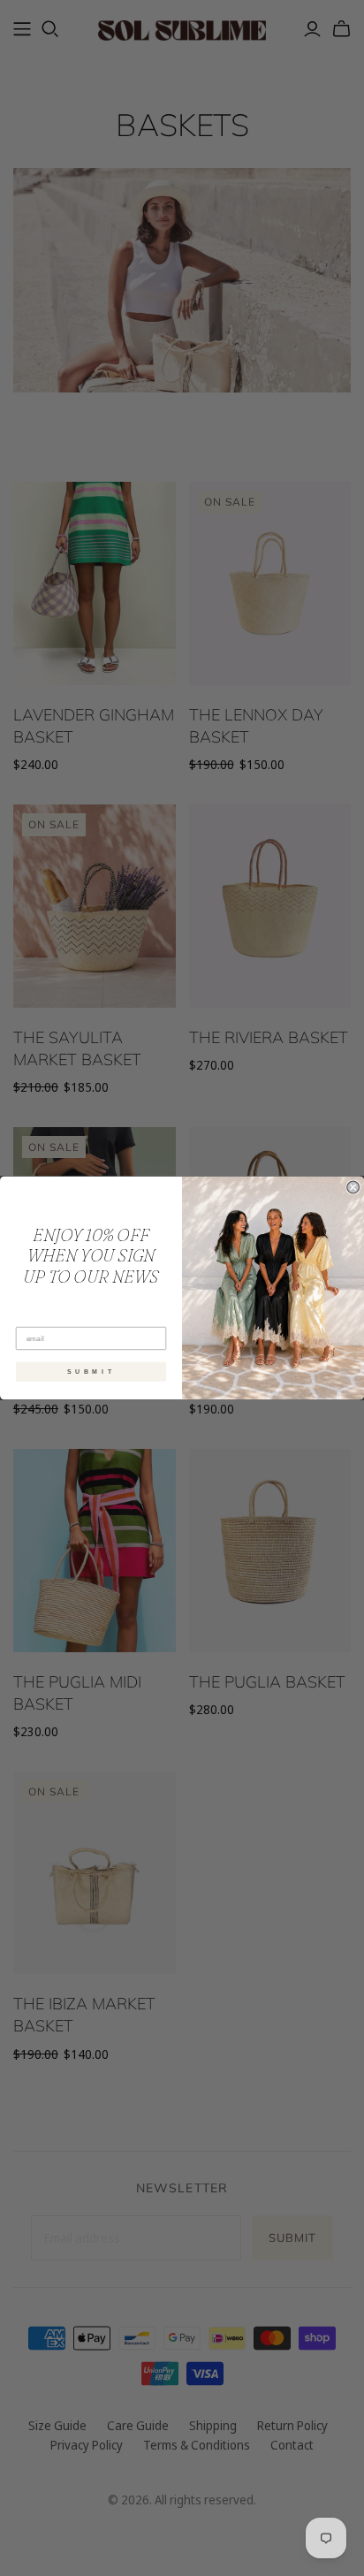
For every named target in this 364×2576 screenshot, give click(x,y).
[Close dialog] (353, 1187)
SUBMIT (91, 1372)
